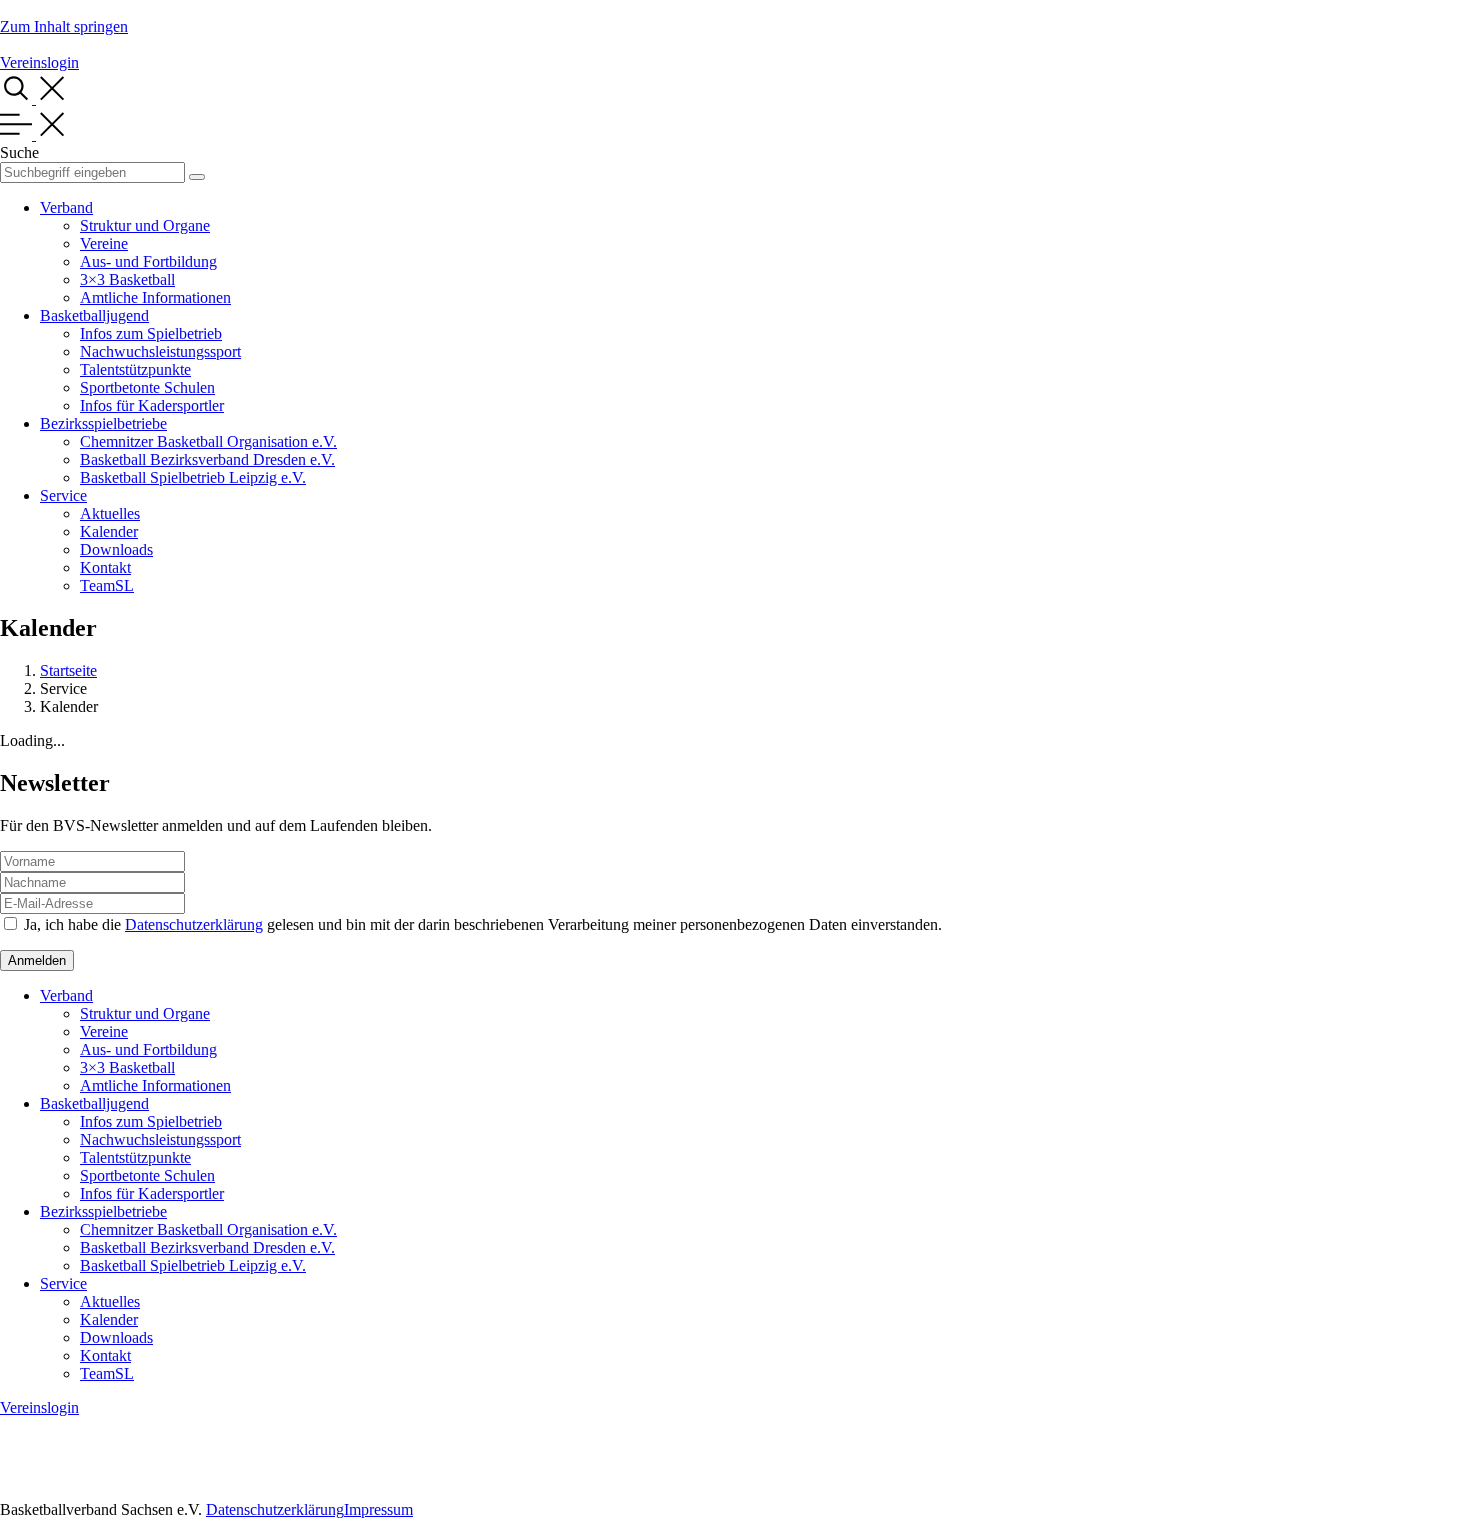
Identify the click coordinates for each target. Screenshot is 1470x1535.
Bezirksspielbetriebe (103, 423)
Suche (19, 152)
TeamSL (107, 585)
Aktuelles (110, 513)
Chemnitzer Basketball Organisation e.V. (208, 441)
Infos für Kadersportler (152, 405)
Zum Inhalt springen (64, 26)
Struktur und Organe (145, 225)
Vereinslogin (39, 62)
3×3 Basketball (127, 279)
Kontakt (105, 567)
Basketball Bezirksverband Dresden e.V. (207, 459)
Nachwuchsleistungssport (160, 351)
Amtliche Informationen (155, 297)
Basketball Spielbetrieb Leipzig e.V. (193, 477)
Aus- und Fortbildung (148, 261)
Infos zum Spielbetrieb (151, 333)
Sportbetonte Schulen (147, 387)
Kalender (109, 531)
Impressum (378, 1509)
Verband (66, 207)
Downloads (116, 549)
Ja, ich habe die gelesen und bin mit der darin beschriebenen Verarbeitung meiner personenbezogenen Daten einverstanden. (483, 924)
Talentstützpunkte (135, 369)
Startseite (68, 670)
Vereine (104, 243)
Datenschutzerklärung (194, 924)
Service (63, 495)
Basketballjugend (94, 315)
